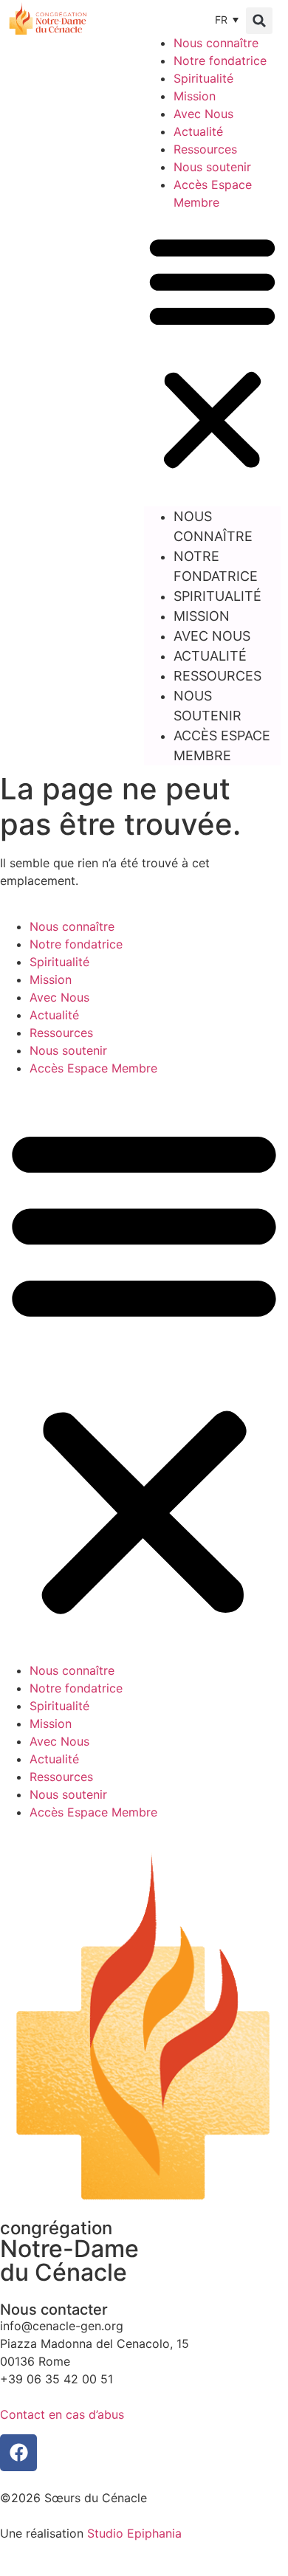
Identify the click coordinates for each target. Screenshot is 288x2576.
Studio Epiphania (134, 2533)
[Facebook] (18, 2453)
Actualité (198, 131)
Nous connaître (216, 43)
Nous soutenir (212, 167)
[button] (259, 21)
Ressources (205, 149)
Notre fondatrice (220, 61)
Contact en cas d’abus (62, 2414)
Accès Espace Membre (222, 745)
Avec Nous (203, 114)
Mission (195, 96)
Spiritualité (203, 78)
